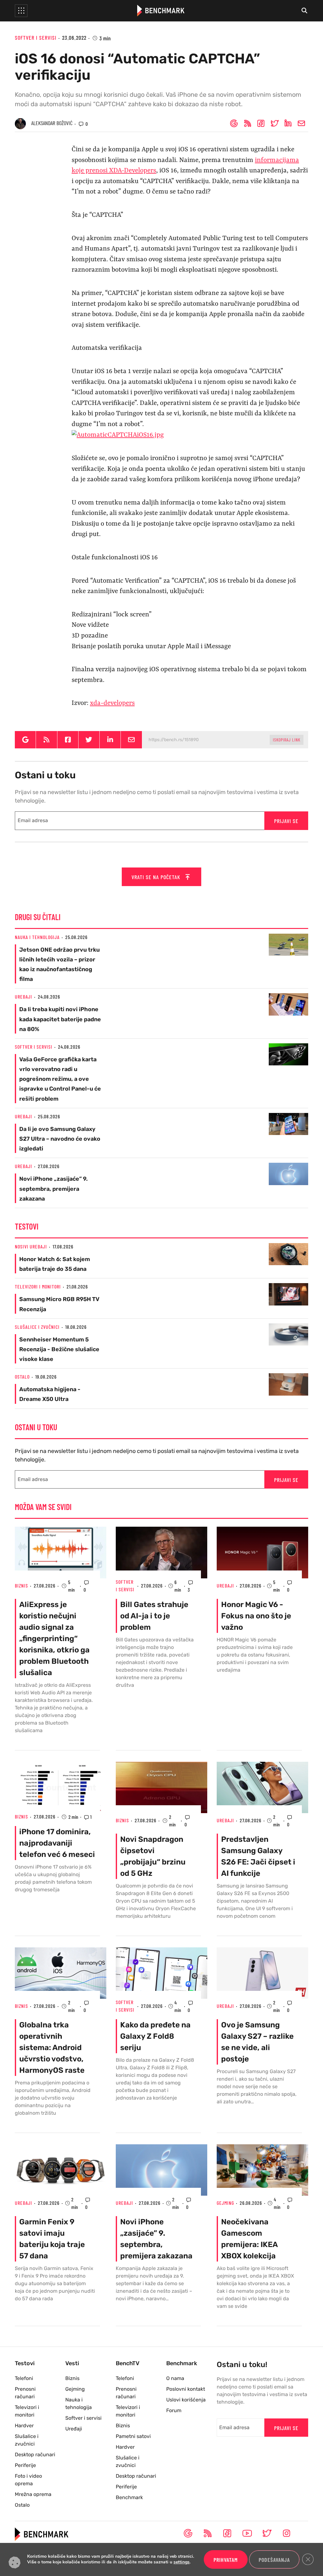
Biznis (21, 1585)
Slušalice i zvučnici (37, 1327)
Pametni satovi (133, 2436)
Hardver (24, 2426)
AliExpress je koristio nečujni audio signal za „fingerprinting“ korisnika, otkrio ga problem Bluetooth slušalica (54, 1639)
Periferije (25, 2465)
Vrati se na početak (157, 877)
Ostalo (22, 1377)
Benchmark (129, 2497)
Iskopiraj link (287, 739)
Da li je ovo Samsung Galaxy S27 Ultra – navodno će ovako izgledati (60, 1139)
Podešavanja (274, 2560)
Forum (174, 2410)
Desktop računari (35, 2455)
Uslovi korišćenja (186, 2400)
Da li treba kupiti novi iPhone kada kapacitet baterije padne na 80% (60, 1019)
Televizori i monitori (38, 1286)
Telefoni (24, 2378)
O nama (175, 2378)
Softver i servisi (36, 37)
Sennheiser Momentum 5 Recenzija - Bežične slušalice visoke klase (59, 1349)
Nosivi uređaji (31, 1246)
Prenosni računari (25, 2393)
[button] (21, 11)
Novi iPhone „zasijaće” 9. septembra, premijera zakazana (53, 1189)
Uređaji (23, 997)
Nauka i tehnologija (37, 937)
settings (182, 2562)
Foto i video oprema (28, 2480)
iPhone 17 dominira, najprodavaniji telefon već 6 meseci (57, 1843)
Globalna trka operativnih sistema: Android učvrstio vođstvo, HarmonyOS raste (52, 2048)
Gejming (225, 2203)
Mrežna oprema (33, 2494)
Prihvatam (226, 2560)
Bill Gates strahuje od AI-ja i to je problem (154, 1616)
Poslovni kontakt (186, 2389)
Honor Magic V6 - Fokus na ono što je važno (256, 1616)
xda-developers (112, 703)
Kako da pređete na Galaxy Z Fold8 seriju (155, 2036)
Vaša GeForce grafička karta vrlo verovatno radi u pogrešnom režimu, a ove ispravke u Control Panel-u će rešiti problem (60, 1079)
